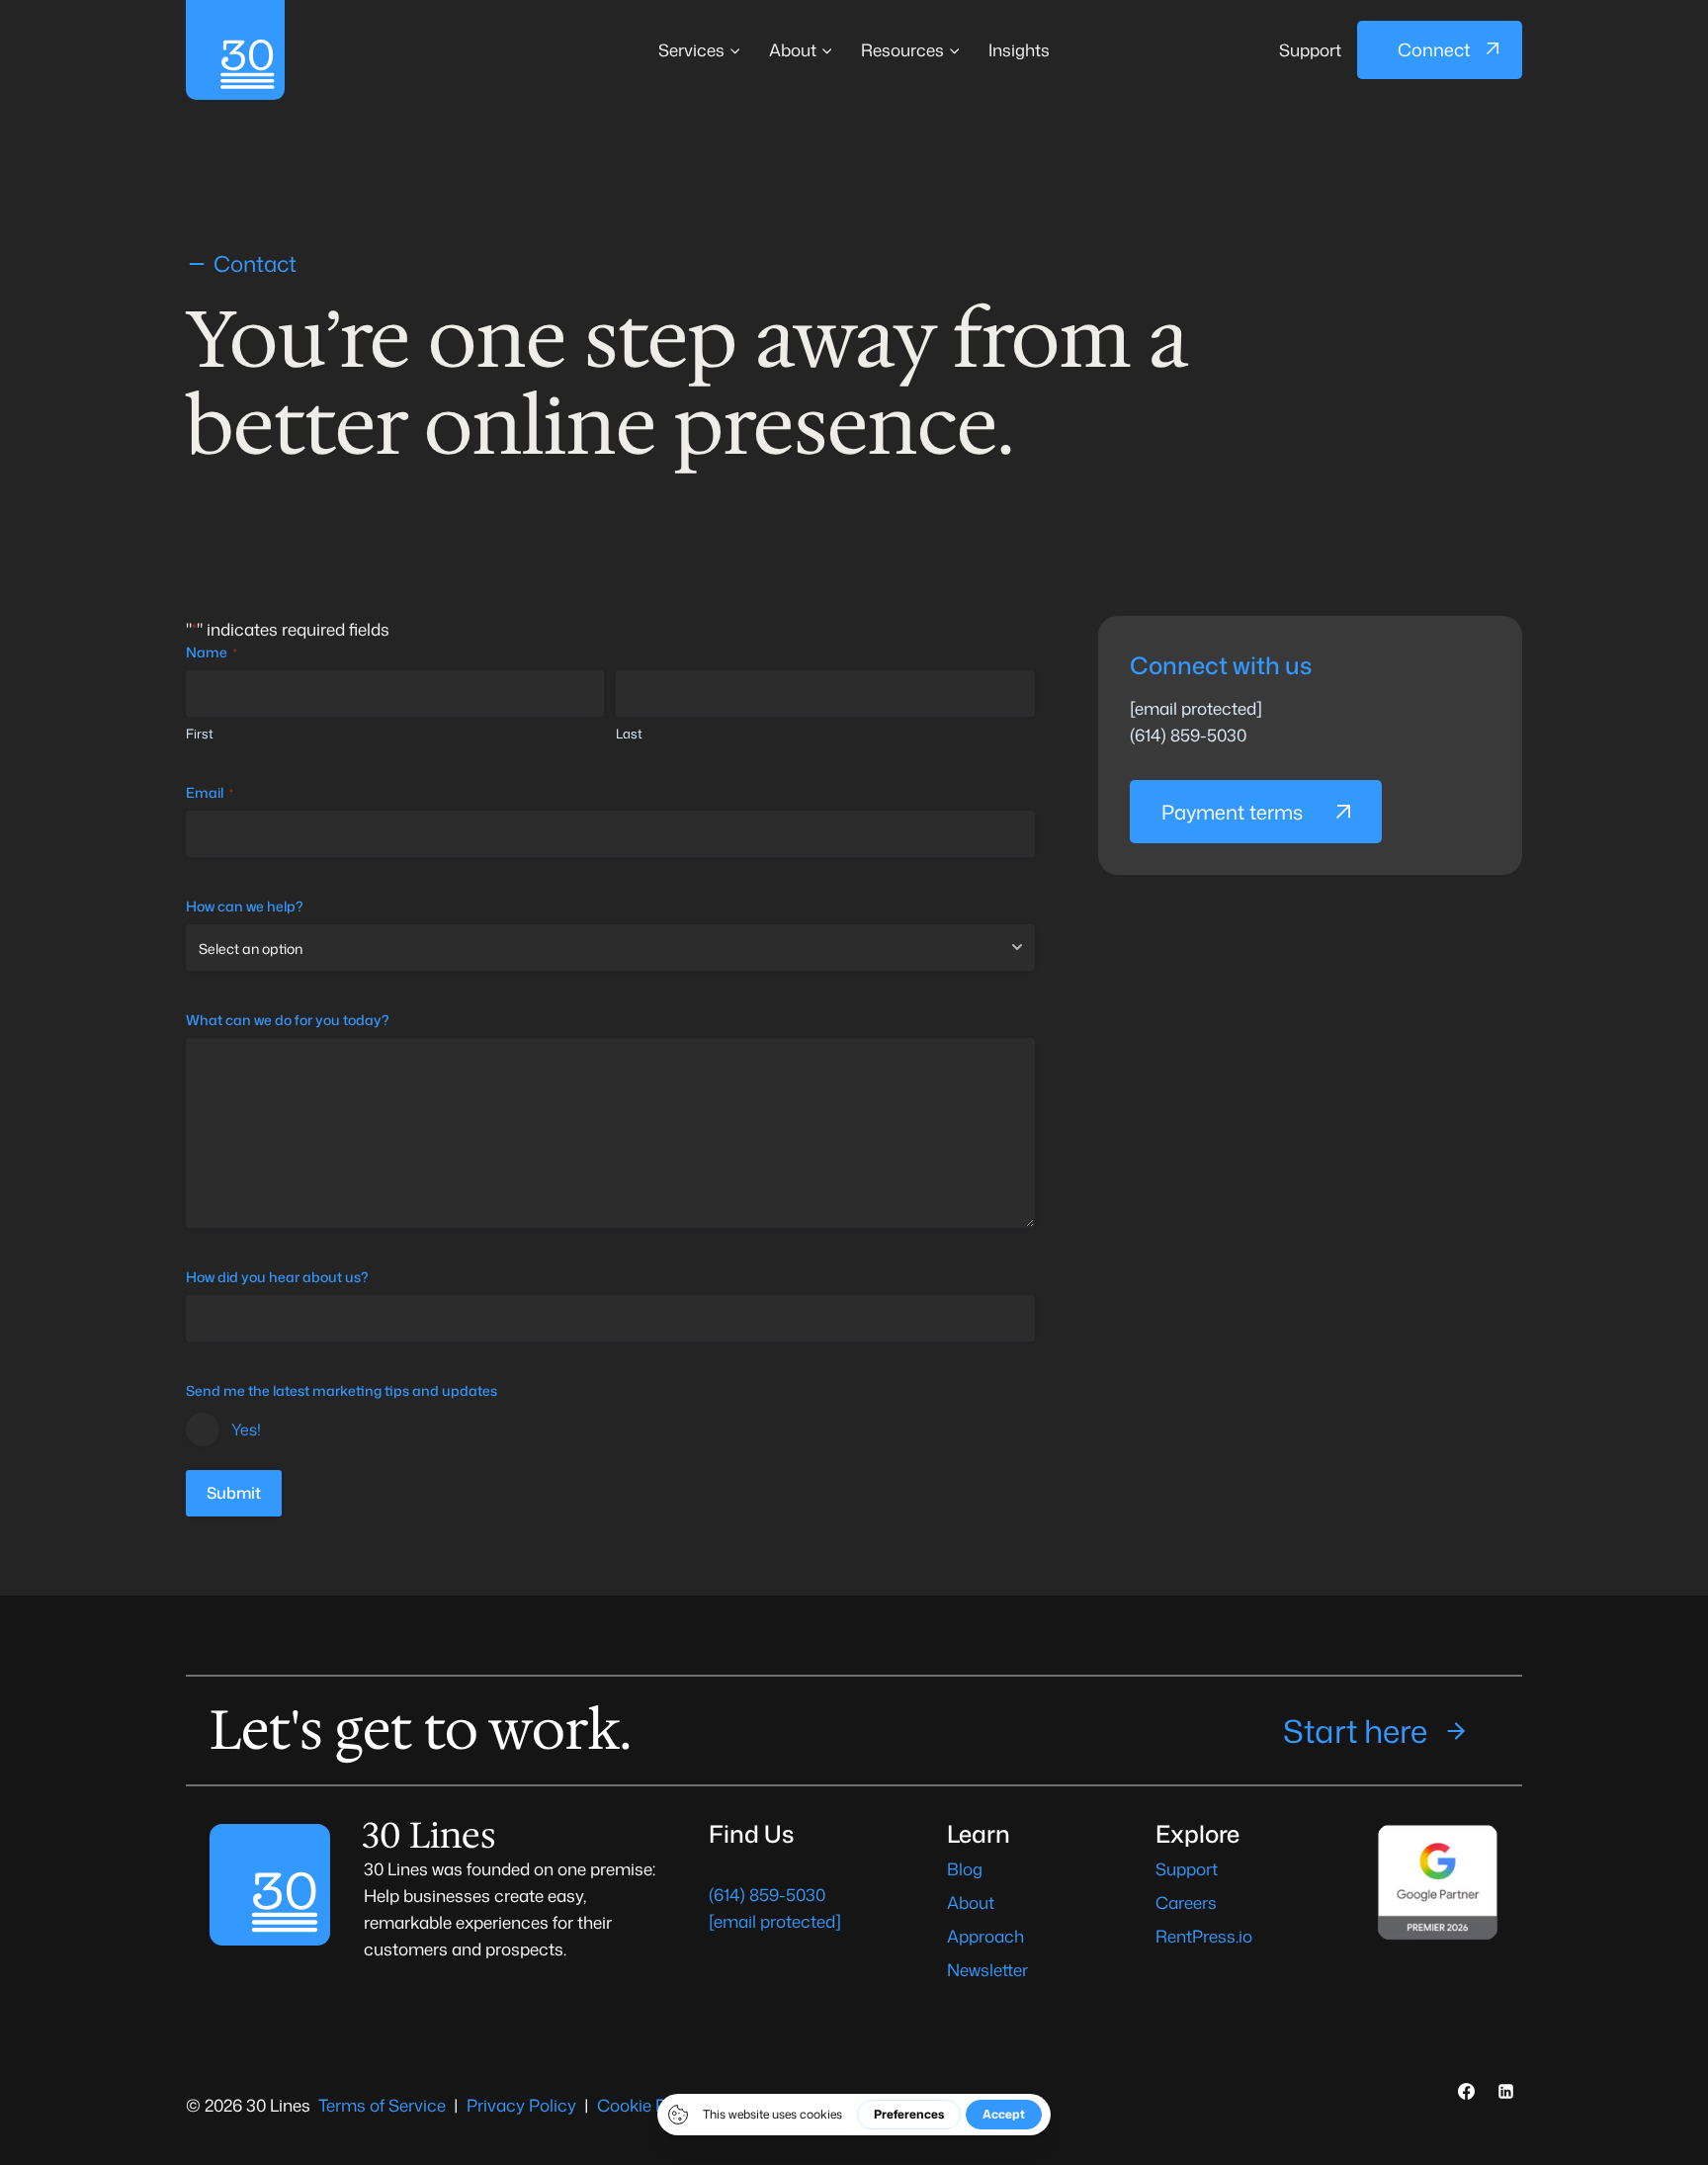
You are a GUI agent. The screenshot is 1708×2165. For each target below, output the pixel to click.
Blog (965, 1868)
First (200, 734)
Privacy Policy (521, 2105)
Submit (234, 1493)
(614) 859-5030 (1188, 735)
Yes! (246, 1429)
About (971, 1902)
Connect (1434, 49)
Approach (985, 1936)
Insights (1019, 49)
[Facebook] (1467, 2092)
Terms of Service (382, 2105)
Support (1310, 49)
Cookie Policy (650, 2105)
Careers (1186, 1902)
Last (629, 734)
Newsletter (987, 1969)
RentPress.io (1204, 1936)
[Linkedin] (1505, 2092)
